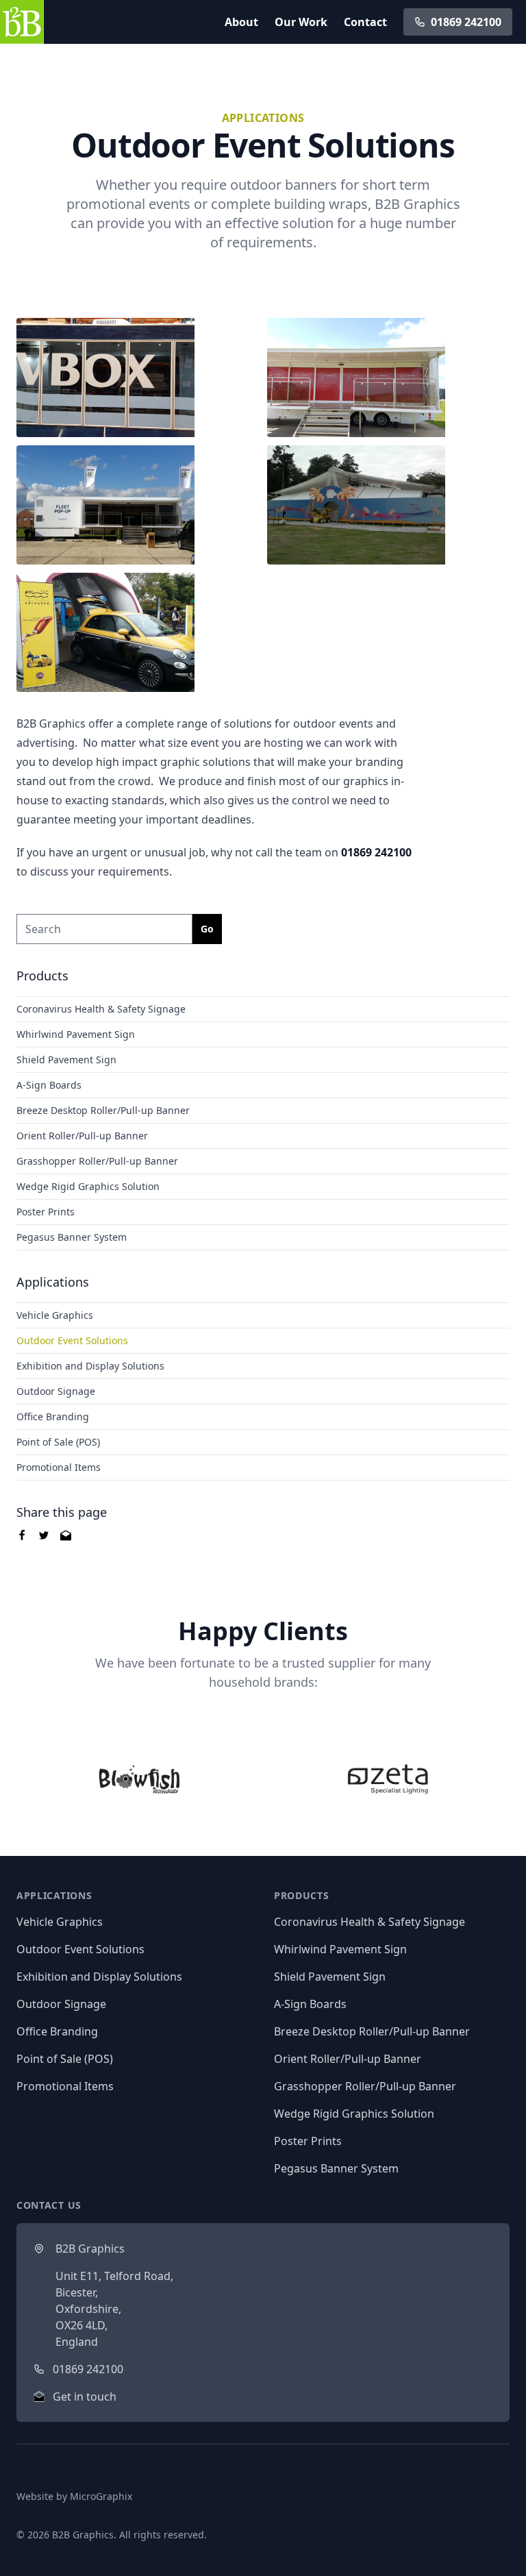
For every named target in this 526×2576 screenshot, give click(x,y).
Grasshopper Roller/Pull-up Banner (97, 1161)
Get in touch (85, 2397)
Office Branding (53, 1416)
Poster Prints (46, 1212)
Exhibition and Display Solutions (90, 1366)
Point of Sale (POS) (58, 1442)
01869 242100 (466, 22)
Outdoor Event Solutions (72, 1340)
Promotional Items (59, 1467)
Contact (365, 22)
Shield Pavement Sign (66, 1060)
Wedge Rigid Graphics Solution (88, 1186)
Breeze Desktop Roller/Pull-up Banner (103, 1110)
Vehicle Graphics (55, 1315)
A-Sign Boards (49, 1085)
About (241, 22)
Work (301, 22)
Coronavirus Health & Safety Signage (101, 1009)
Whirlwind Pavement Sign (76, 1034)
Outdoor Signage (56, 1391)
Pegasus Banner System (72, 1237)
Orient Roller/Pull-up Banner (82, 1136)
